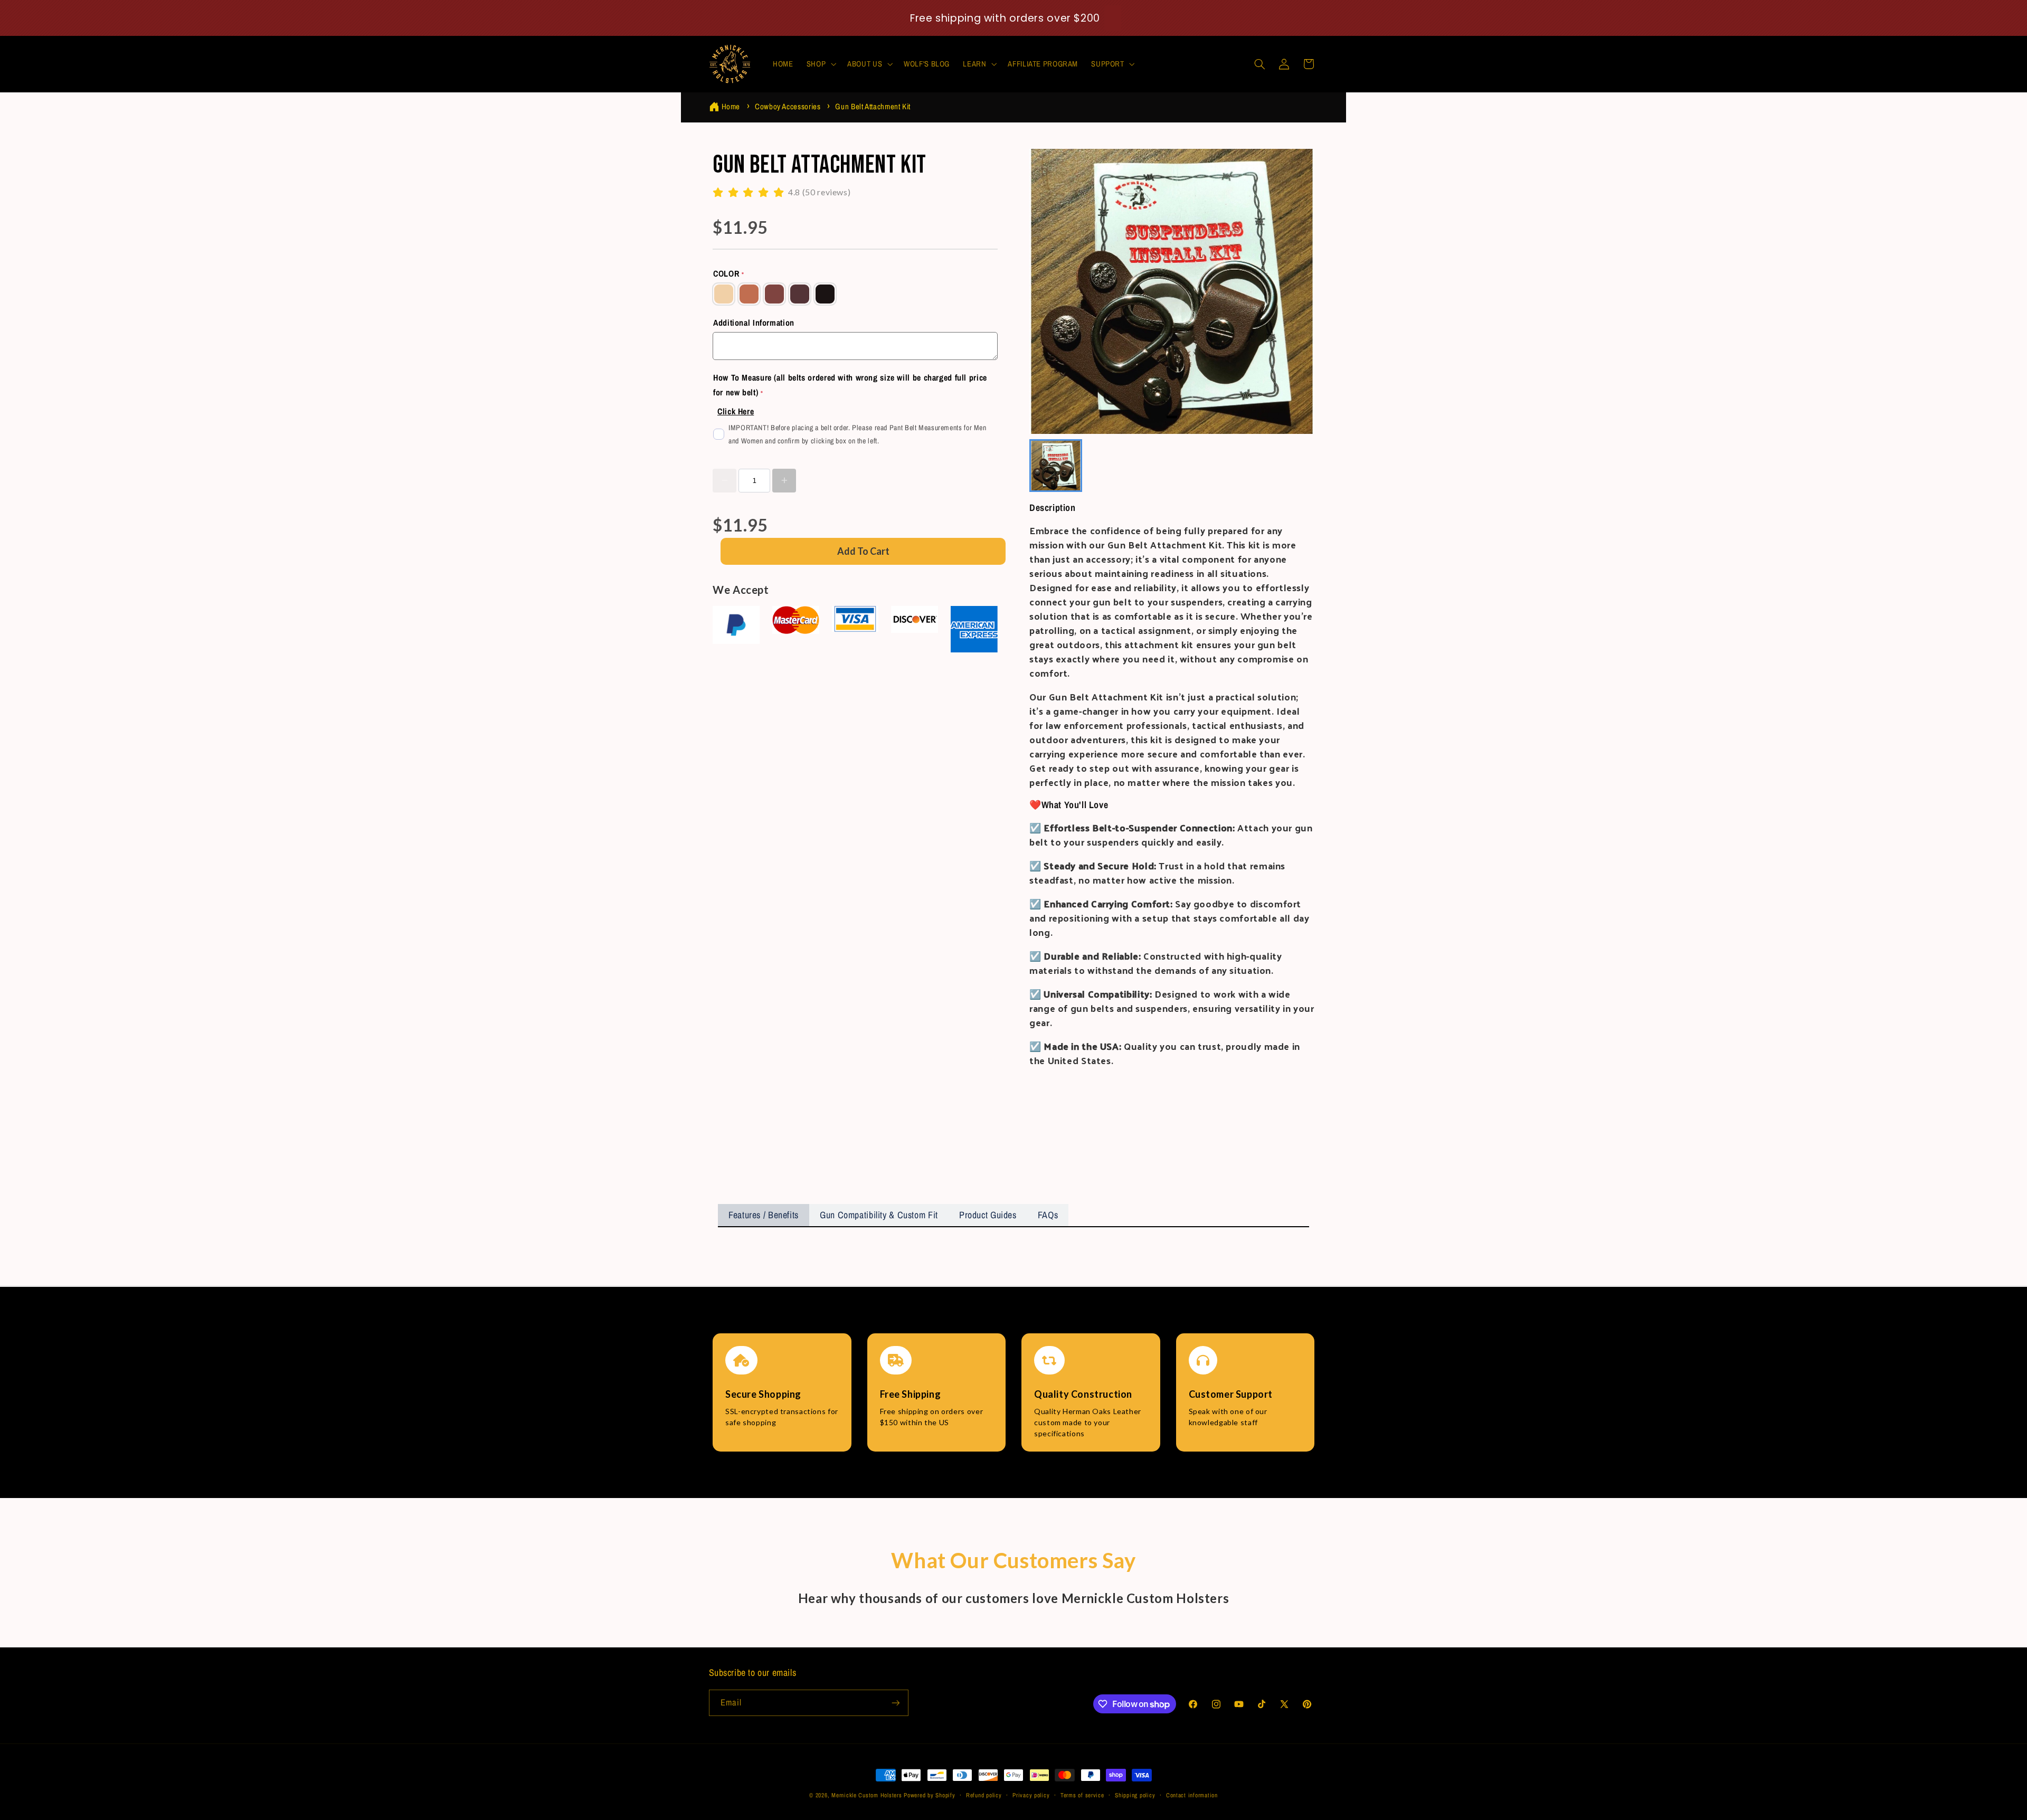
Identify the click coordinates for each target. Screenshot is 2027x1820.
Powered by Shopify (929, 1795)
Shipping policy (1135, 1795)
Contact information (1192, 1795)
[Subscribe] (895, 1703)
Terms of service (1082, 1795)
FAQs (1048, 1215)
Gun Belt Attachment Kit (873, 106)
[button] (820, 64)
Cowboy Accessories (788, 106)
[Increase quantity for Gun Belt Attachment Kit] (784, 481)
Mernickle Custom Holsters (866, 1795)
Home (731, 106)
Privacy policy (1031, 1795)
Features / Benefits (764, 1215)
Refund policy (984, 1795)
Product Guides (988, 1215)
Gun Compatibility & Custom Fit (879, 1215)
